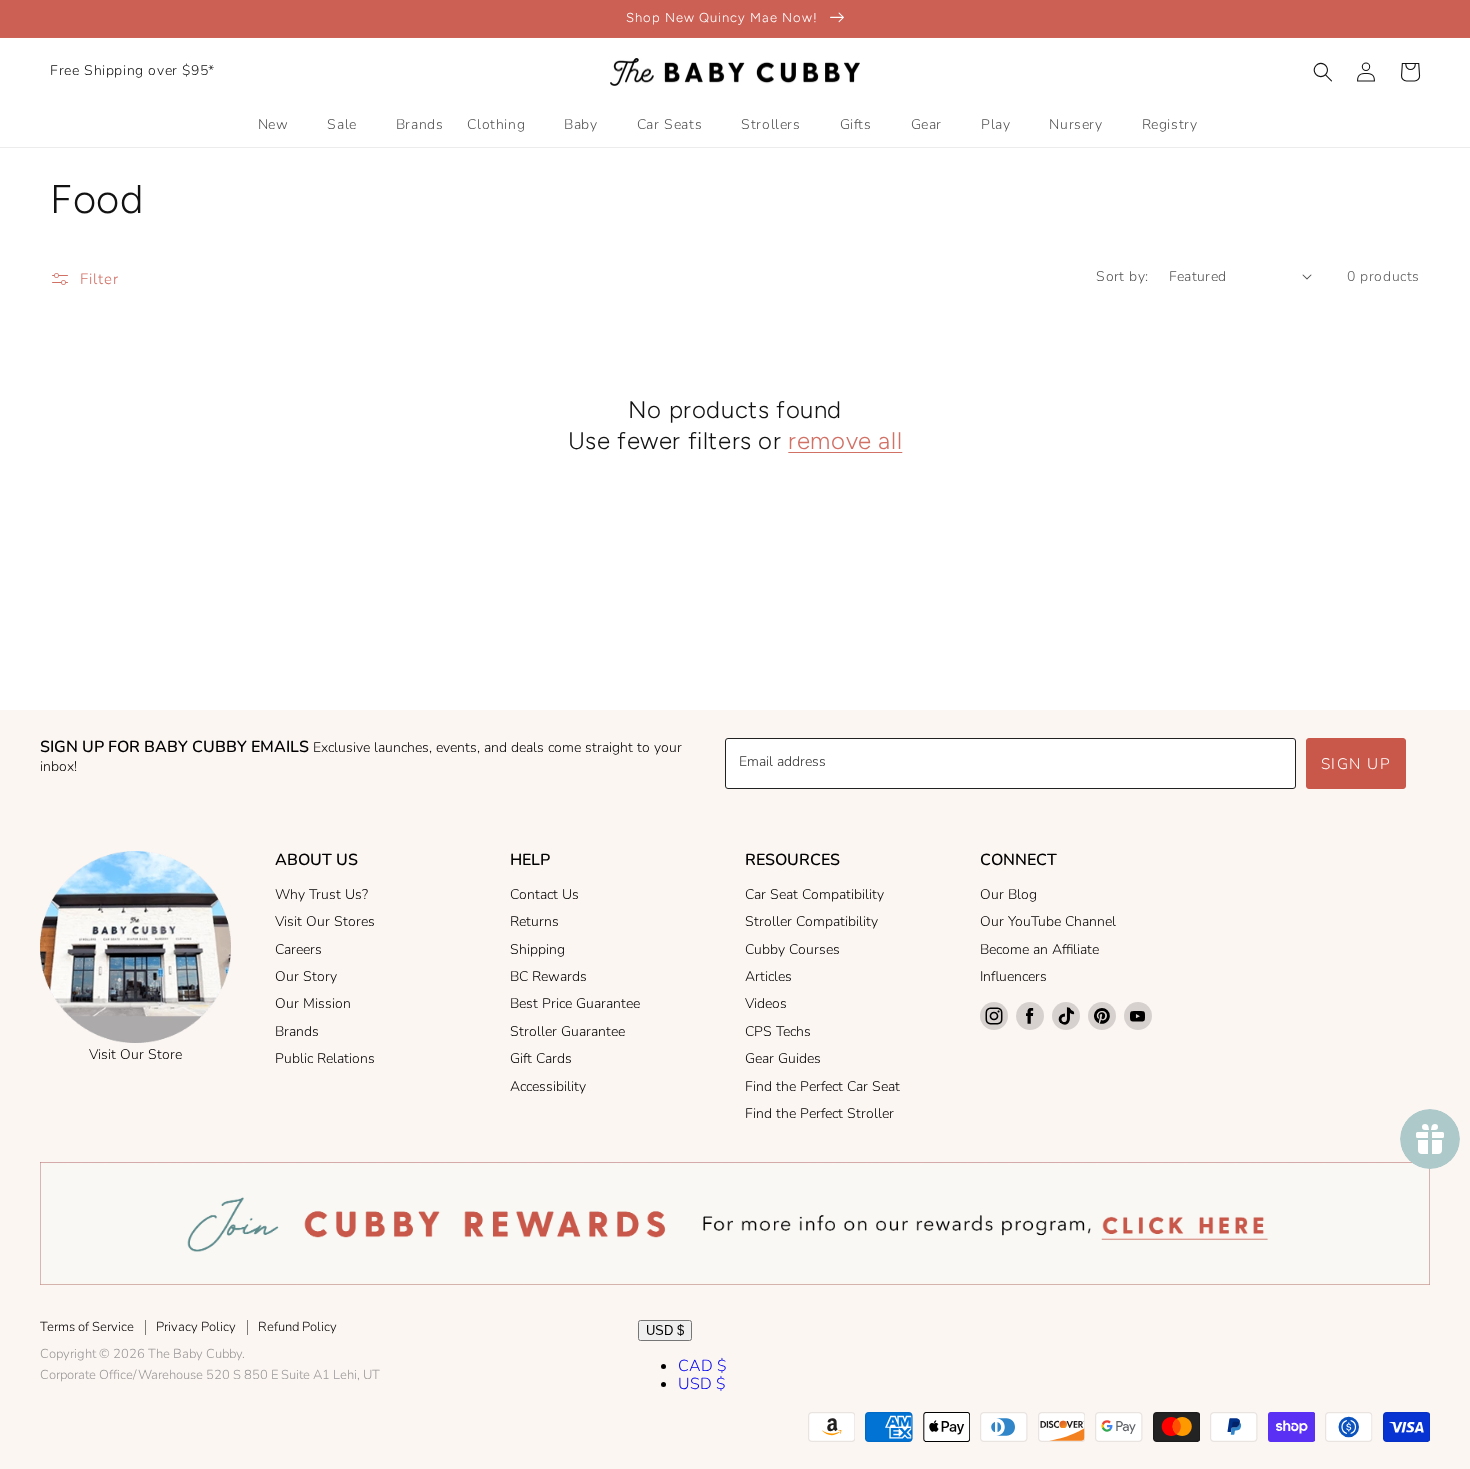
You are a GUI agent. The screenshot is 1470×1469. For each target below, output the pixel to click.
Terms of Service (87, 1327)
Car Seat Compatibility (814, 894)
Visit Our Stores (325, 921)
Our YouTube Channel (1048, 921)
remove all (845, 440)
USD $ (665, 1330)
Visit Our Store (135, 1054)
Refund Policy (297, 1327)
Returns (534, 921)
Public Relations (325, 1058)
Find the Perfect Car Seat (822, 1086)
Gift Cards (541, 1058)
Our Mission (313, 1003)
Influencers (1013, 976)
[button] (1323, 72)
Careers (298, 949)
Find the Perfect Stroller (819, 1113)
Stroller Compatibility (811, 921)
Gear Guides (783, 1058)
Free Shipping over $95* (132, 70)
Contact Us (544, 894)
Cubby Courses (792, 949)
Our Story (306, 976)
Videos (766, 1003)
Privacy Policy (196, 1327)
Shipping (537, 949)
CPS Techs (778, 1031)
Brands (297, 1031)
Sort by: (1122, 276)
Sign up (1356, 764)
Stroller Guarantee (567, 1031)
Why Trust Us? (321, 894)
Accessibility (548, 1086)
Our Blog (1008, 894)
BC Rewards (548, 976)
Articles (768, 976)
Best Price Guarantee (575, 1003)
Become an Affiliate (1039, 949)
